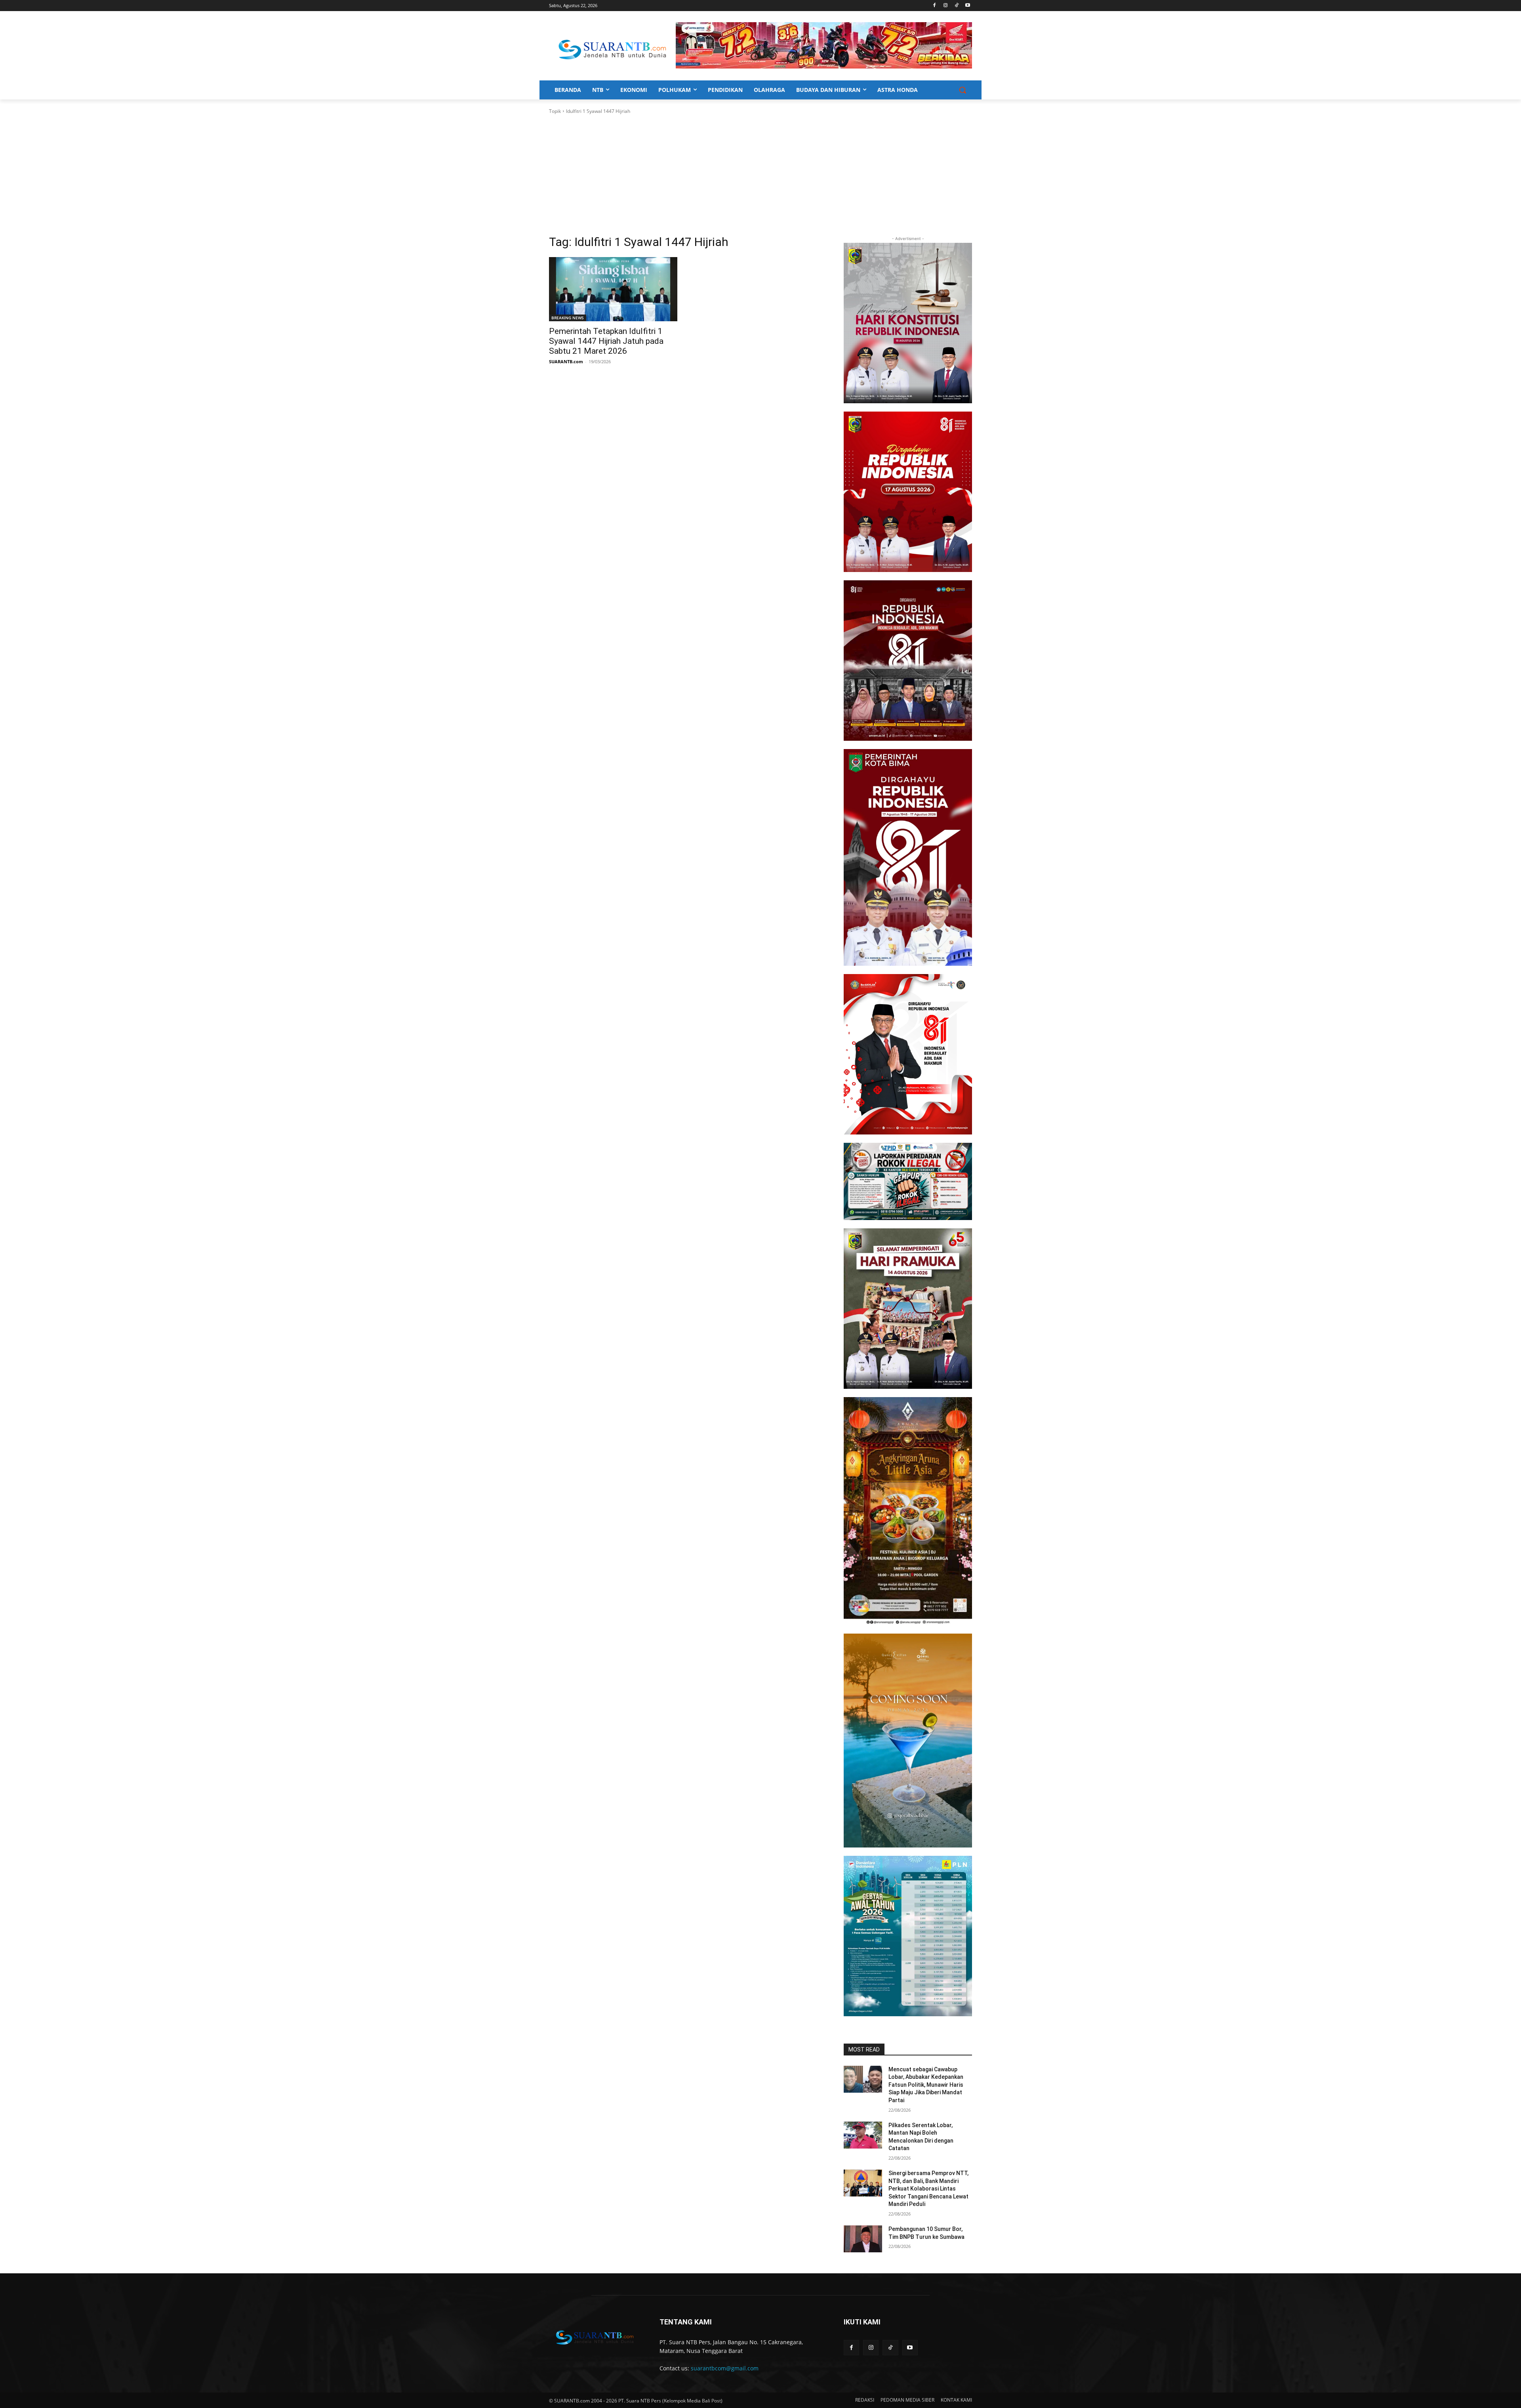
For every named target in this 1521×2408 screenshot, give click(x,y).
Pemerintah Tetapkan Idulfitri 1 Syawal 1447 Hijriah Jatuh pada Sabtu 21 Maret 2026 (606, 341)
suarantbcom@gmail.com (725, 2368)
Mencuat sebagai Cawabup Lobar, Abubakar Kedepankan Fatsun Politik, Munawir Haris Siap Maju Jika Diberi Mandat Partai (926, 2085)
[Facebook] (935, 6)
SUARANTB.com (566, 361)
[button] (963, 90)
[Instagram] (946, 6)
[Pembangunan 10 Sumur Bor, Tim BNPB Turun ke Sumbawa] (863, 2239)
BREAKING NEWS (568, 318)
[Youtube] (967, 6)
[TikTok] (956, 6)
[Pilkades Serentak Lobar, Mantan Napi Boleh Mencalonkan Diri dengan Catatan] (863, 2135)
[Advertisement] (760, 175)
